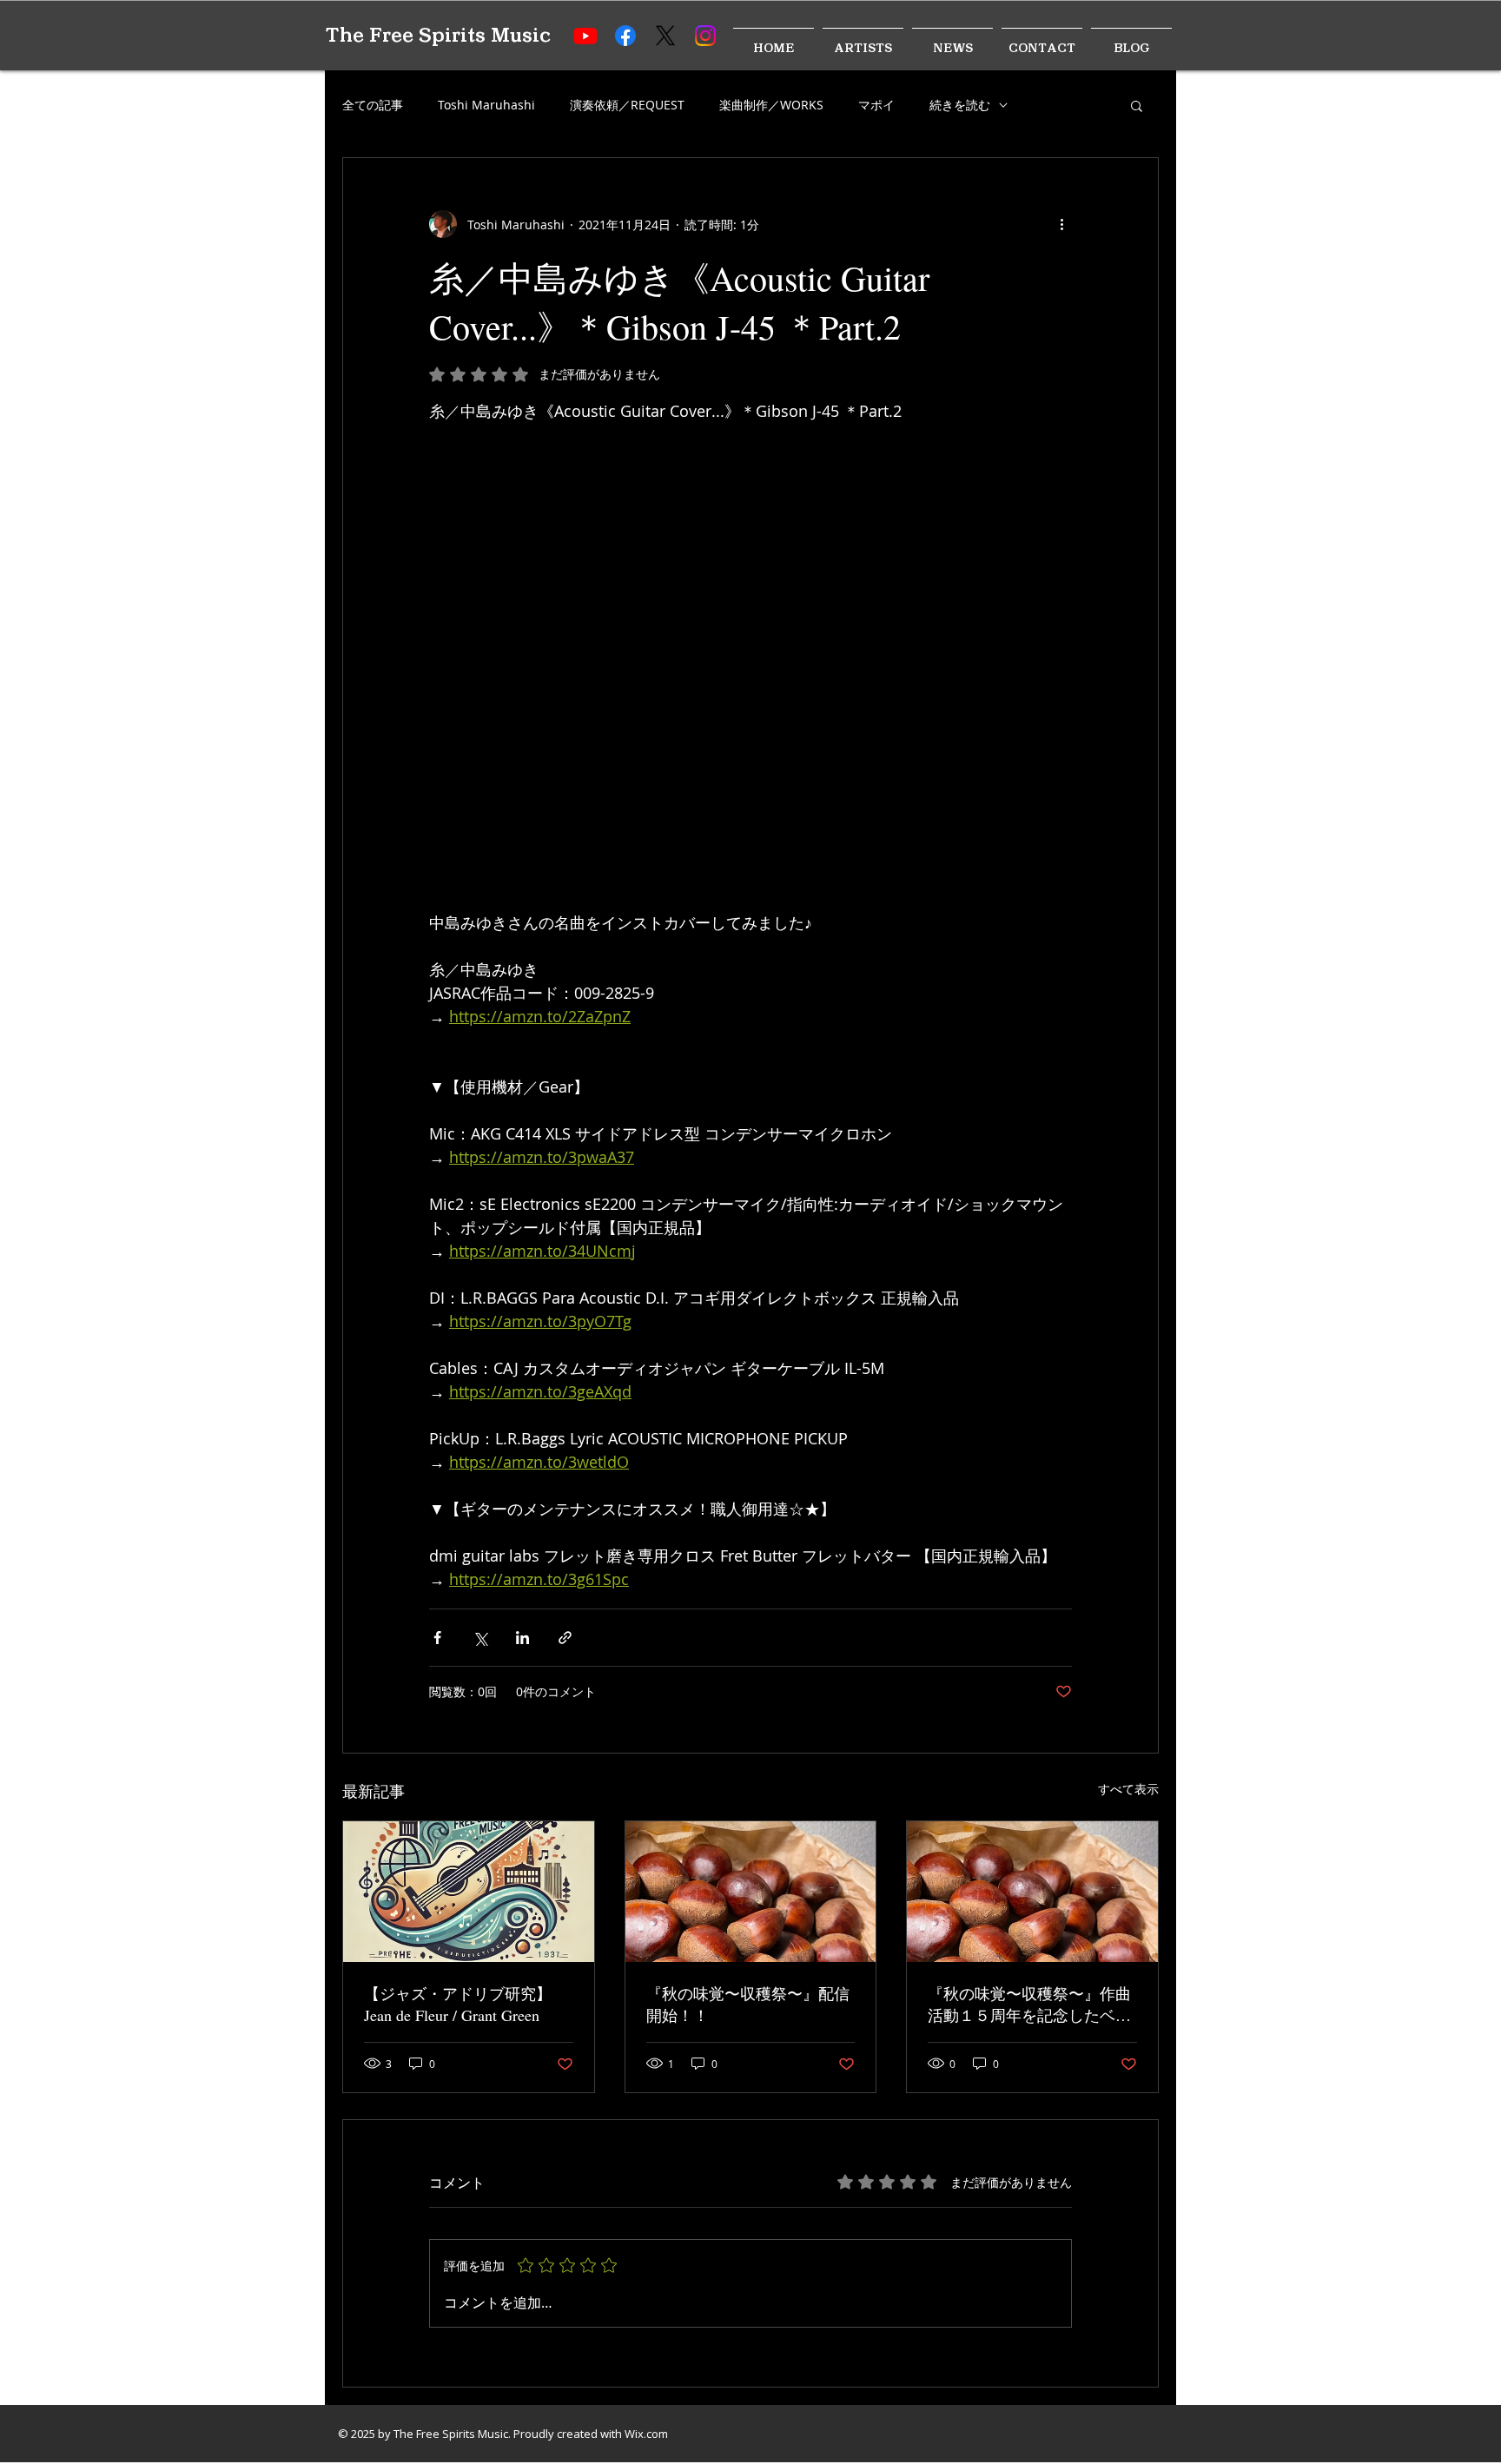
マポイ (876, 105)
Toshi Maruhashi (486, 105)
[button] (1137, 105)
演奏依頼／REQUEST (627, 105)
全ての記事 (373, 105)
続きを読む (960, 105)
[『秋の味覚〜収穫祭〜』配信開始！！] (751, 1892)
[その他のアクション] (1061, 224)
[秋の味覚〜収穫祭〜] (1032, 1892)
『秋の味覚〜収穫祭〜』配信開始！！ (748, 2004)
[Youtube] (585, 36)
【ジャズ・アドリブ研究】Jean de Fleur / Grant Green (458, 2004)
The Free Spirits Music (438, 35)
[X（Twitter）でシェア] (480, 1638)
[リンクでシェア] (565, 1638)
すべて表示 (1128, 1789)
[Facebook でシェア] (437, 1638)
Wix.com (646, 2434)
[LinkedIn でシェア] (522, 1638)
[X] (665, 36)
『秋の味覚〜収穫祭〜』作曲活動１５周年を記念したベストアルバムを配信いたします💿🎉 (1029, 2005)
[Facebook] (625, 36)
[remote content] (750, 655)
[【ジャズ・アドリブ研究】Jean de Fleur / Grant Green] (469, 1892)
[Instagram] (705, 36)
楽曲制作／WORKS (771, 105)
